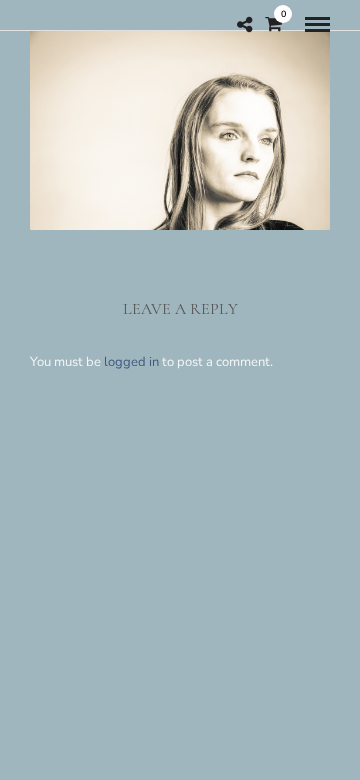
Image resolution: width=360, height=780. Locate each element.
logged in (131, 362)
